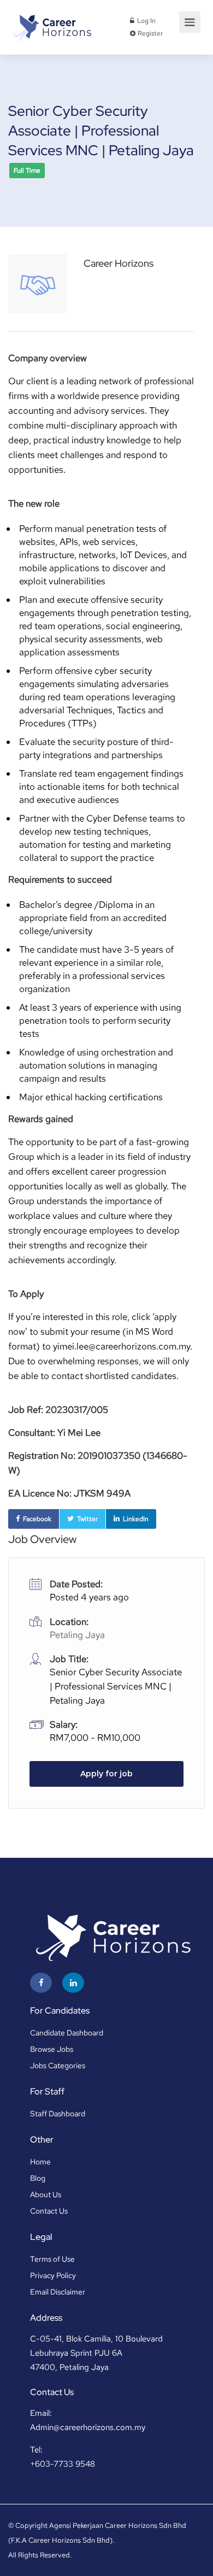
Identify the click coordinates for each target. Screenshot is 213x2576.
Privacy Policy (53, 2275)
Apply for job (106, 1774)
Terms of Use (52, 2259)
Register (149, 33)
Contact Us (49, 2211)
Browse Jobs (52, 2049)
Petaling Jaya (77, 1635)
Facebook (37, 1519)
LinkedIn (136, 1519)
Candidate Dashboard (67, 2033)
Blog (38, 2178)
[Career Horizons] (52, 24)
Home (40, 2162)
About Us (46, 2194)
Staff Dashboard (58, 2114)
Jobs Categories (58, 2066)
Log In (146, 21)
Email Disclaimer (58, 2292)
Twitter (87, 1519)
